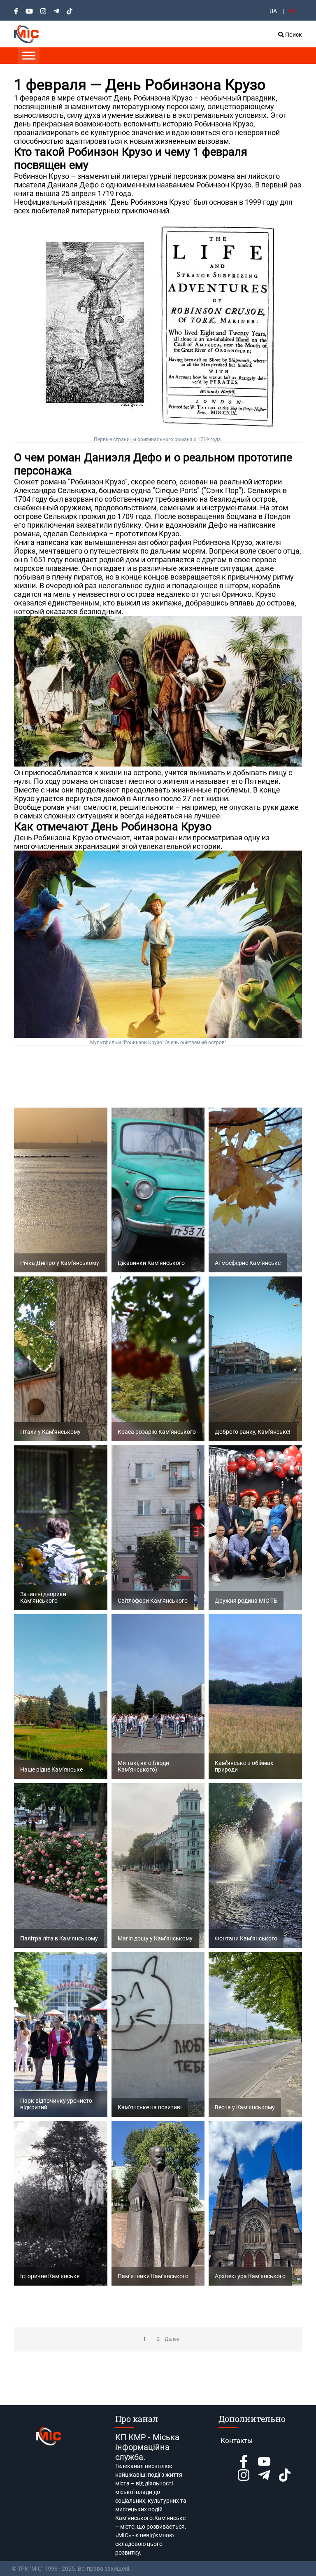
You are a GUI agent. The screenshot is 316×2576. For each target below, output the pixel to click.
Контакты (237, 2440)
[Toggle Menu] (29, 55)
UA (273, 11)
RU (292, 11)
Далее (172, 2339)
